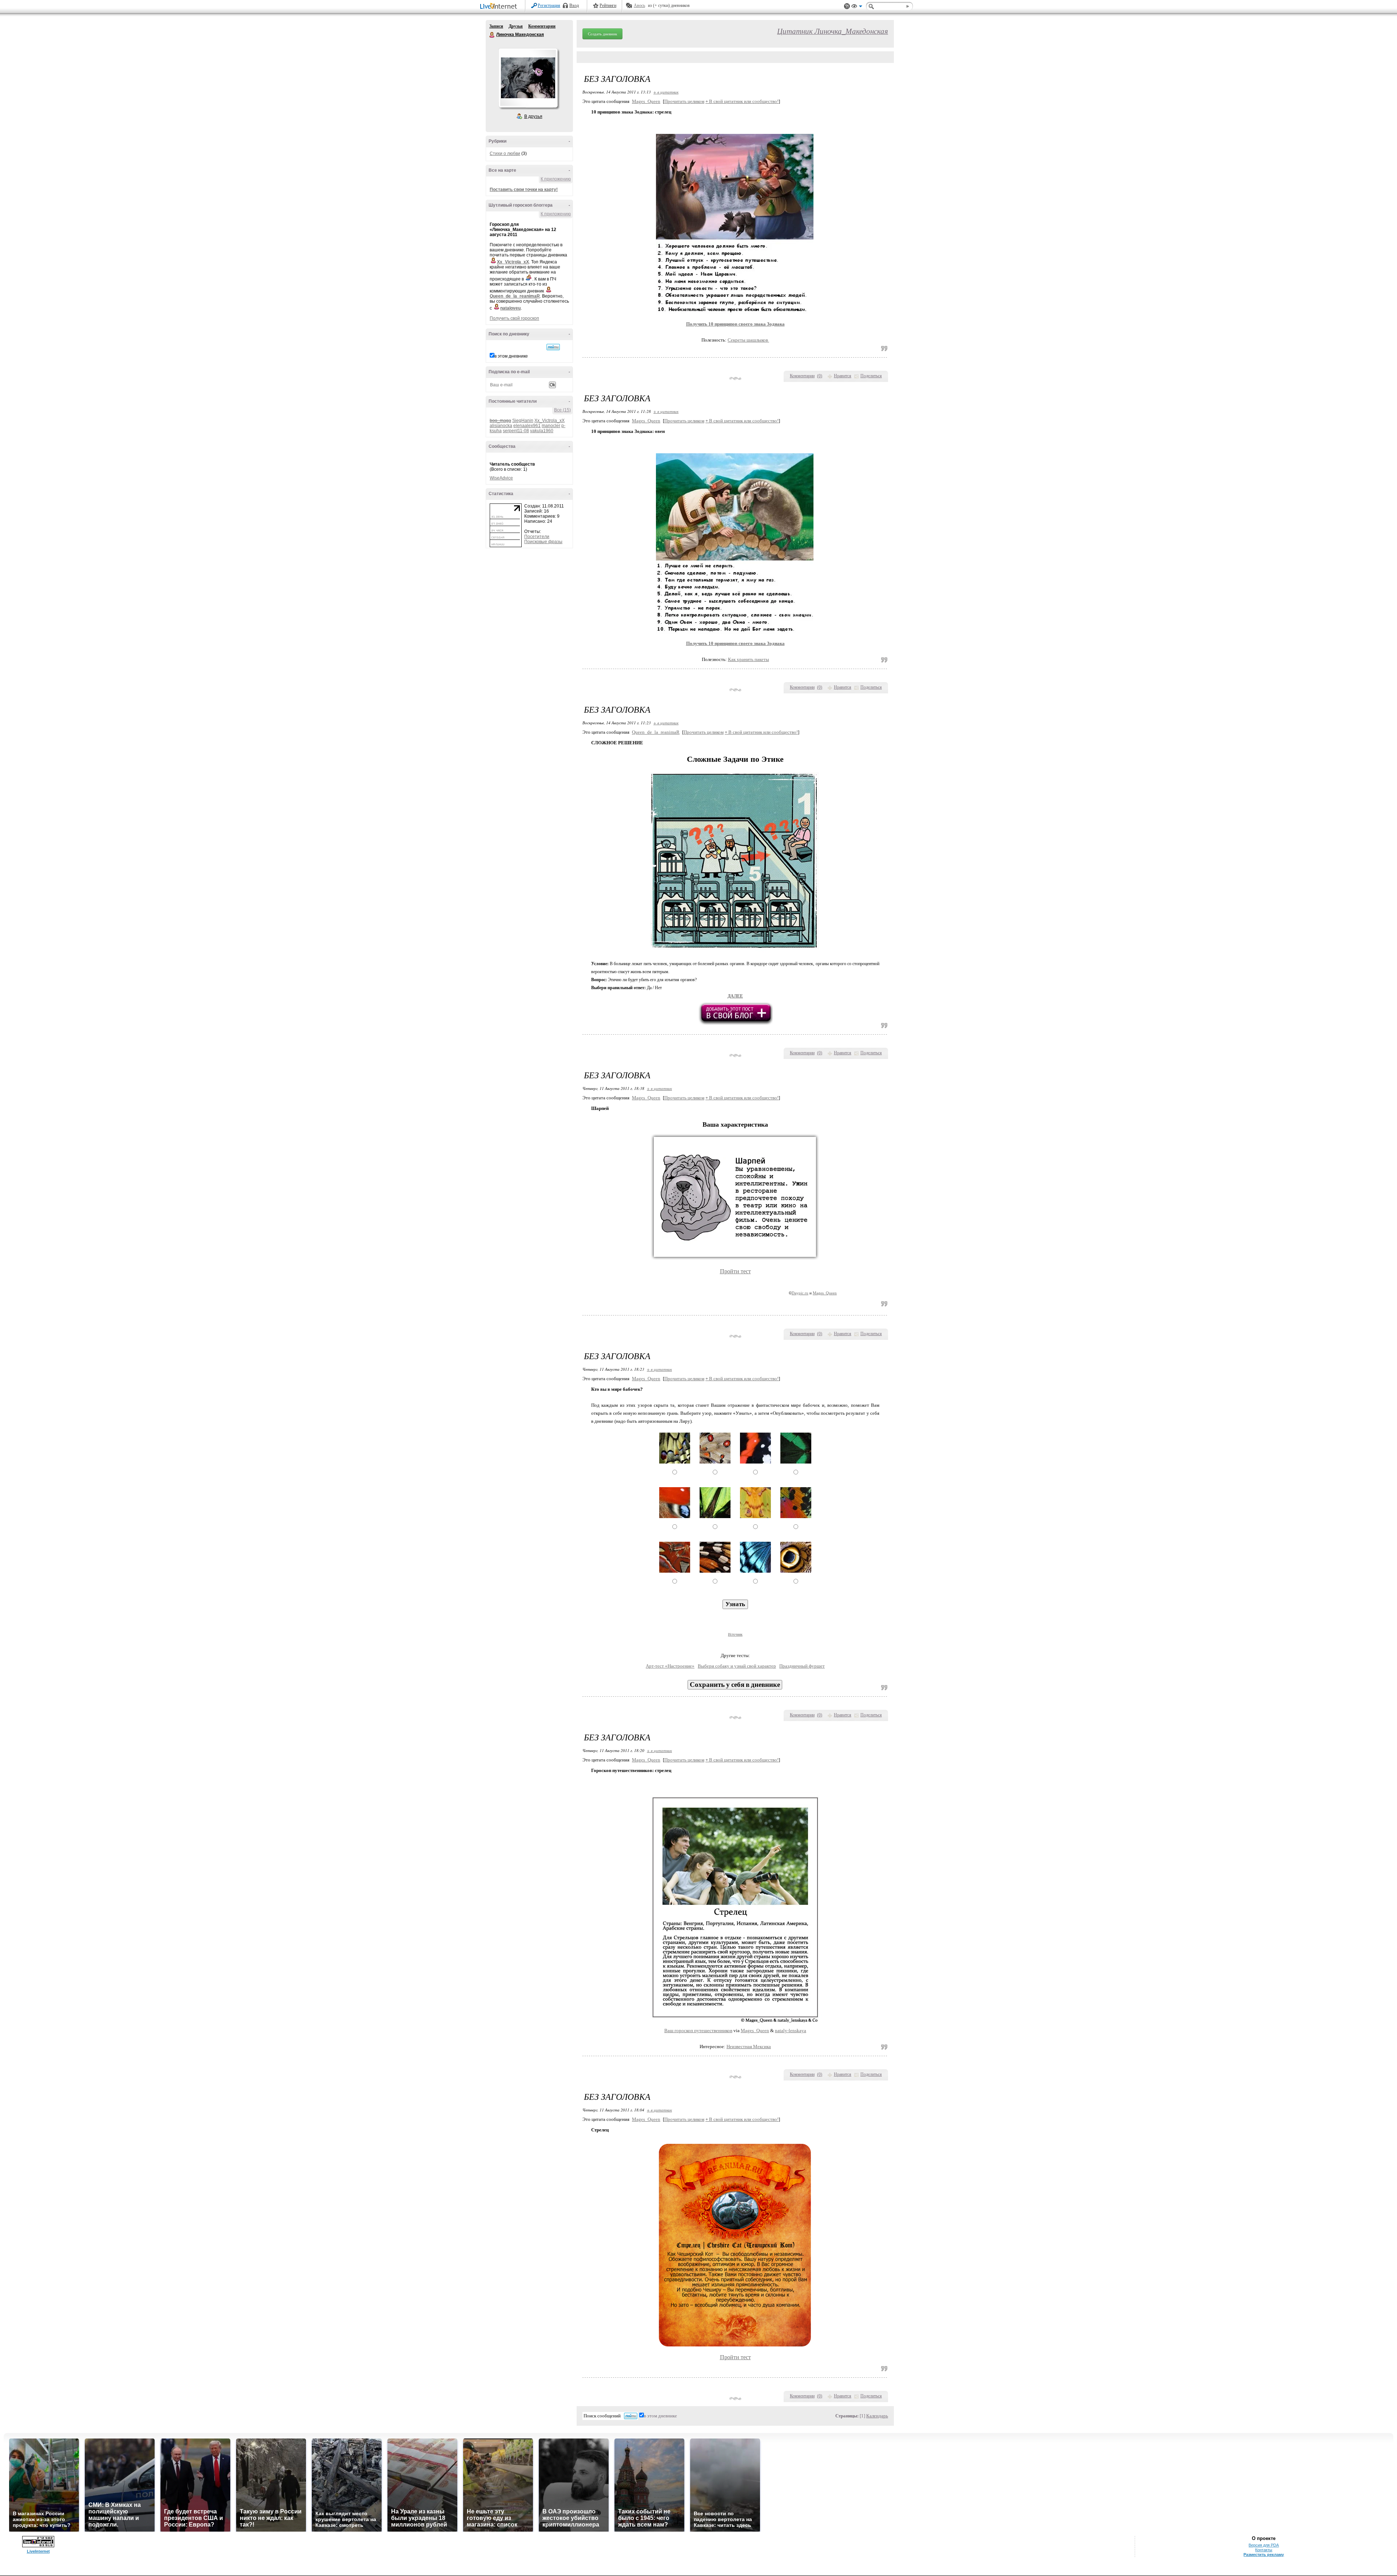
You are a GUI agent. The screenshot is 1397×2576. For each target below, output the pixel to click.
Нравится (843, 376)
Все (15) (562, 410)
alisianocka (501, 426)
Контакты (1264, 2550)
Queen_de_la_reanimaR (656, 732)
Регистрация (549, 5)
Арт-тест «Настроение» (670, 1666)
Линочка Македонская (492, 35)
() (820, 376)
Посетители (537, 537)
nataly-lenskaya (791, 2030)
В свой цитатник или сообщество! (742, 101)
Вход (574, 5)
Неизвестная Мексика (749, 2047)
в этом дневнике (511, 356)
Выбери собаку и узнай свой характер (737, 1666)
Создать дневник (602, 34)
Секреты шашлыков (748, 340)
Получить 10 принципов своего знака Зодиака (735, 643)
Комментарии (542, 26)
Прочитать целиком (684, 101)
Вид (857, 7)
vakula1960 (542, 431)
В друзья (533, 116)
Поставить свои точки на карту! (524, 190)
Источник (735, 1634)
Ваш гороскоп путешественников (698, 2030)
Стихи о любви (505, 154)
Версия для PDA (1264, 2545)
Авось (639, 5)
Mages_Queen (646, 101)
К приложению (556, 179)
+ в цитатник (666, 92)
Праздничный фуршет (802, 1666)
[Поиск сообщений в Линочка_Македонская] (553, 347)
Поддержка (847, 6)
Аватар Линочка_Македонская (528, 78)
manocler (551, 426)
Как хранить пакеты (749, 659)
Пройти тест (735, 1271)
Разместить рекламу (1264, 2555)
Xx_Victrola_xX (550, 421)
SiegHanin (523, 421)
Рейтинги (608, 5)
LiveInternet (500, 7)
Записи (496, 26)
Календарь (877, 2416)
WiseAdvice (501, 478)
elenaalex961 (527, 426)
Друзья (516, 26)
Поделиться (871, 376)
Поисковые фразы (543, 542)
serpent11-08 (516, 431)
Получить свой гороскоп (514, 318)
